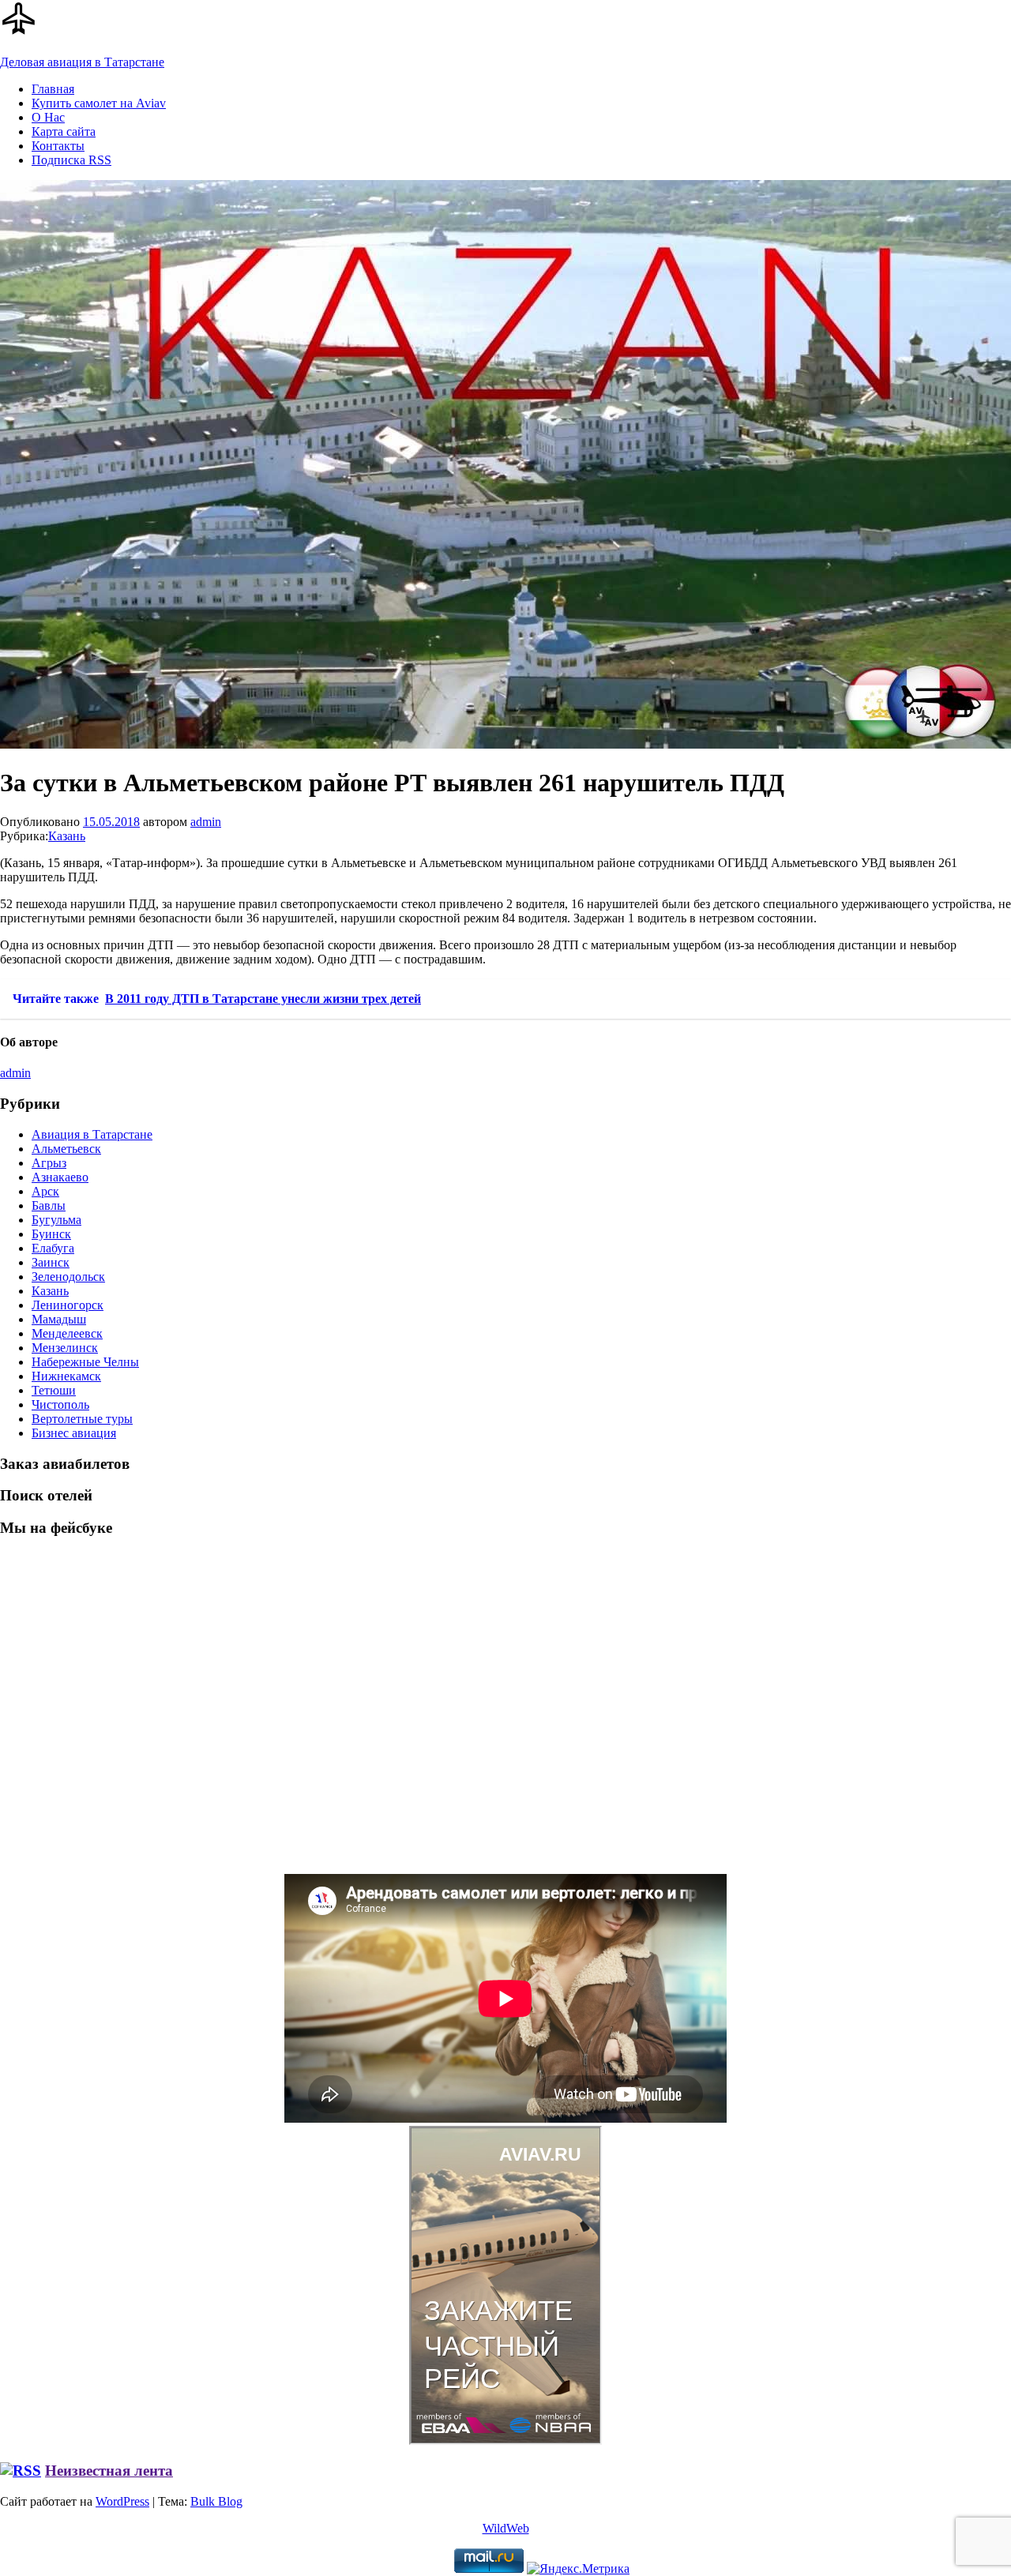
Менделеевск (67, 1333)
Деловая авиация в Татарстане (82, 62)
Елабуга (53, 1248)
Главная (53, 89)
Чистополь (60, 1404)
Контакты (58, 146)
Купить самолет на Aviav (99, 103)
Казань (67, 836)
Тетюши (54, 1390)
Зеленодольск (68, 1277)
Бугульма (56, 1220)
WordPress (122, 2501)
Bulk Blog (216, 2501)
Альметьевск (66, 1149)
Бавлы (49, 1205)
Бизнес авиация (74, 1433)
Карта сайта (64, 131)
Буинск (51, 1234)
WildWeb (506, 2528)
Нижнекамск (66, 1376)
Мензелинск (65, 1348)
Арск (45, 1191)
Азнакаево (60, 1177)
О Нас (48, 117)
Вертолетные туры (82, 1419)
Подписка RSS (71, 160)
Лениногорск (68, 1305)
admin (206, 822)
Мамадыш (59, 1319)
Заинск (51, 1262)
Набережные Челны (85, 1362)
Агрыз (49, 1163)
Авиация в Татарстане (92, 1134)
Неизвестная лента (109, 2471)
